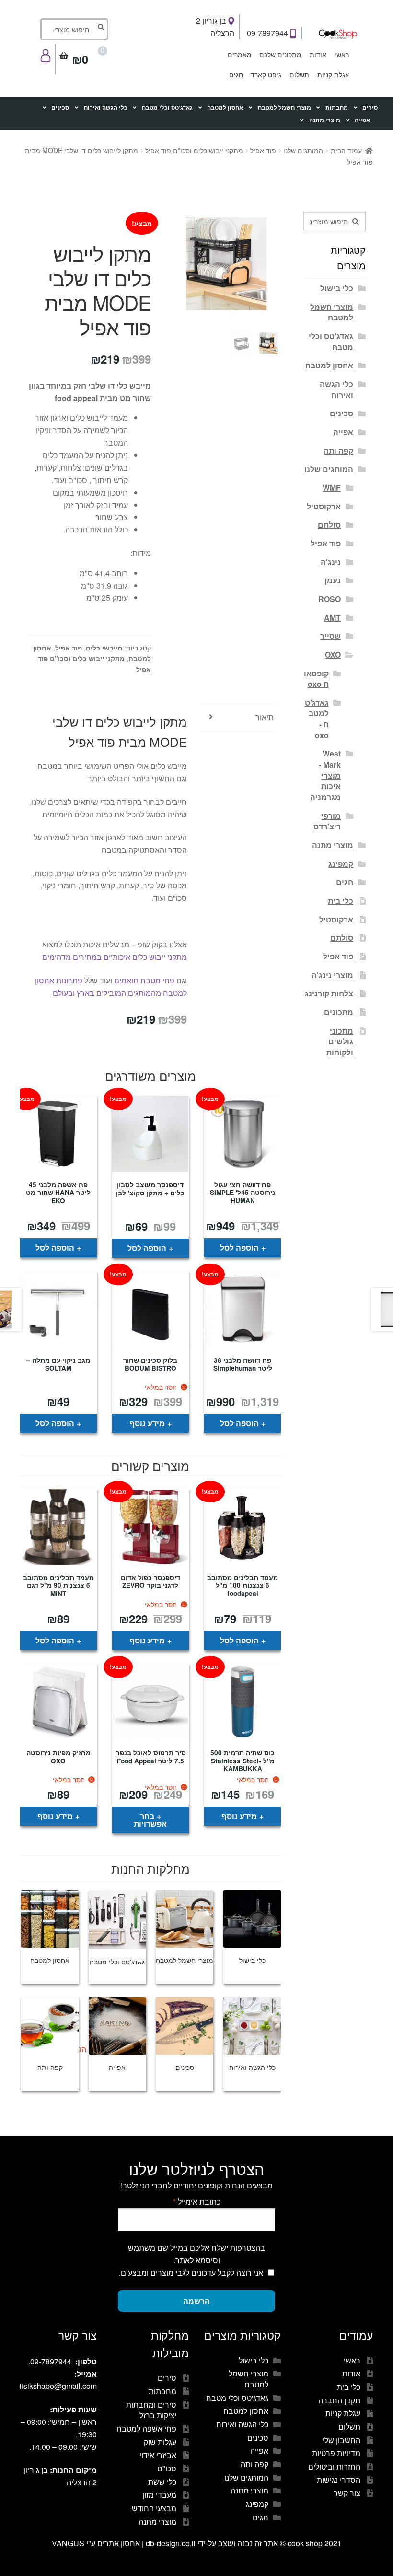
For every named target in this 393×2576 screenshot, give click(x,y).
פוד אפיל (263, 150)
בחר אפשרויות (150, 1820)
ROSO (329, 599)
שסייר (330, 636)
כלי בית (341, 901)
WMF (332, 488)
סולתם (329, 525)
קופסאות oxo (316, 679)
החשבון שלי (341, 2440)
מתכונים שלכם (280, 54)
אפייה (362, 120)
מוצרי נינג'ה (332, 975)
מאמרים (240, 54)
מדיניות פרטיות (336, 2453)
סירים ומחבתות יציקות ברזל (151, 2410)
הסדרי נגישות (339, 2480)
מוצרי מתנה (325, 120)
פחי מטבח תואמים (144, 980)
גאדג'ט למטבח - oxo (317, 719)
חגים (236, 74)
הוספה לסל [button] (239, 1247)
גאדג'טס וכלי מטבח (167, 108)
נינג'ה (331, 562)
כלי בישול (337, 288)
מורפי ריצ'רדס (327, 821)
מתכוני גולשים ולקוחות (340, 1041)
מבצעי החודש (154, 2508)
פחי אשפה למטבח (146, 2428)
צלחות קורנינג (329, 993)
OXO (333, 655)
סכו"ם (167, 2468)
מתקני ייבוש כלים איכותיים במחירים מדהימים (115, 957)
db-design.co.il (172, 2543)
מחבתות (337, 108)
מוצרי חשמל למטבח (284, 108)
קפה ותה (338, 451)
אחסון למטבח (225, 108)
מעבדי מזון (159, 2495)
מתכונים (339, 1012)
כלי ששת (162, 2482)
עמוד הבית (346, 150)
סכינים (60, 108)
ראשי (342, 54)
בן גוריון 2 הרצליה (215, 27)
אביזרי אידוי (158, 2455)
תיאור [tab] (265, 717)
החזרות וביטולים (334, 2466)
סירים (370, 108)
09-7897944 (268, 33)
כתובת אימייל (197, 2202)
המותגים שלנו (303, 150)
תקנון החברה (339, 2400)
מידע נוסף (147, 1423)
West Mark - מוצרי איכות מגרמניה (325, 775)
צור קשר (347, 2493)
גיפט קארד (266, 74)
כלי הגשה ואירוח (106, 108)
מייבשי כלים (104, 648)
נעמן (333, 580)
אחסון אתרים (119, 2543)
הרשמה (196, 2301)
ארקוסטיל (324, 506)
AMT (332, 618)
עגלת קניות (333, 74)
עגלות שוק (160, 2442)
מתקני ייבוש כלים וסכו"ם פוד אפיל (194, 150)
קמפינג (341, 864)
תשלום (299, 74)
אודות (318, 54)
